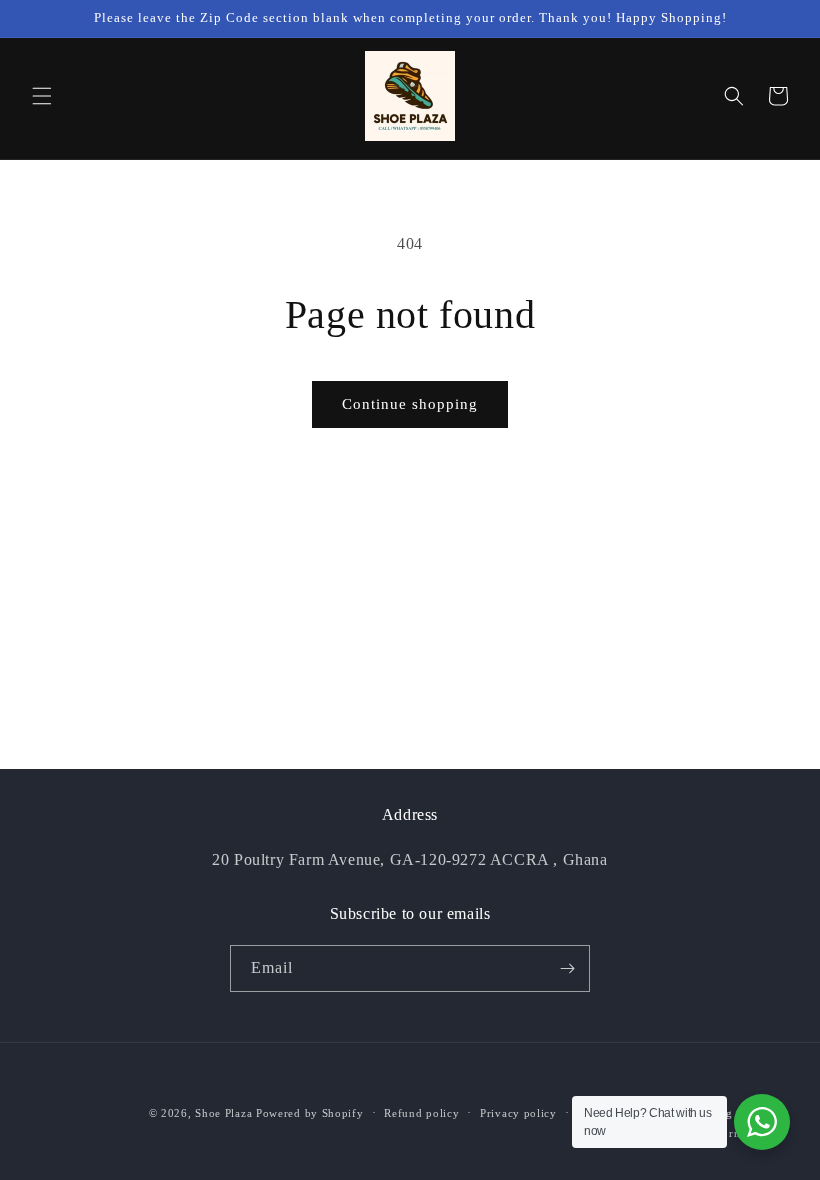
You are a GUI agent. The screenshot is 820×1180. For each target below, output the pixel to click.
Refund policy (421, 1113)
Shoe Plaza (223, 1113)
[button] (42, 96)
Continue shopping (410, 404)
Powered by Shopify (310, 1113)
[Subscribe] (567, 968)
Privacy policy (518, 1113)
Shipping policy (728, 1113)
